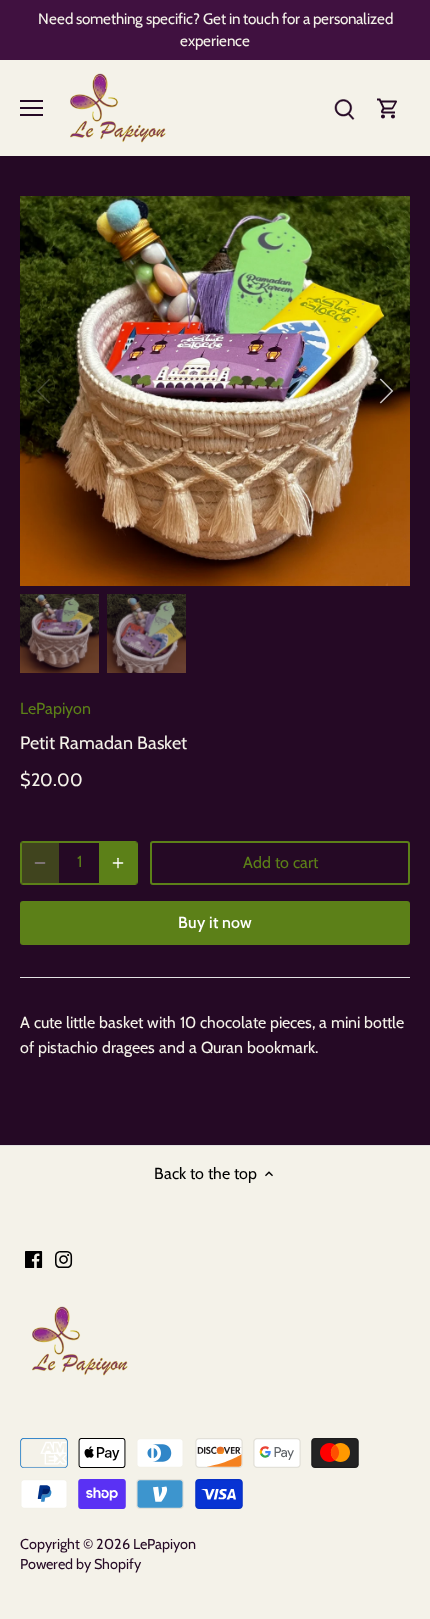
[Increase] (118, 863)
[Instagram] (63, 1259)
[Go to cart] (388, 107)
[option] (215, 391)
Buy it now (215, 922)
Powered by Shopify (80, 1564)
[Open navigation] (31, 108)
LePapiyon (55, 708)
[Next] (385, 391)
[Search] (344, 107)
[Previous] (45, 391)
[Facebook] (33, 1259)
